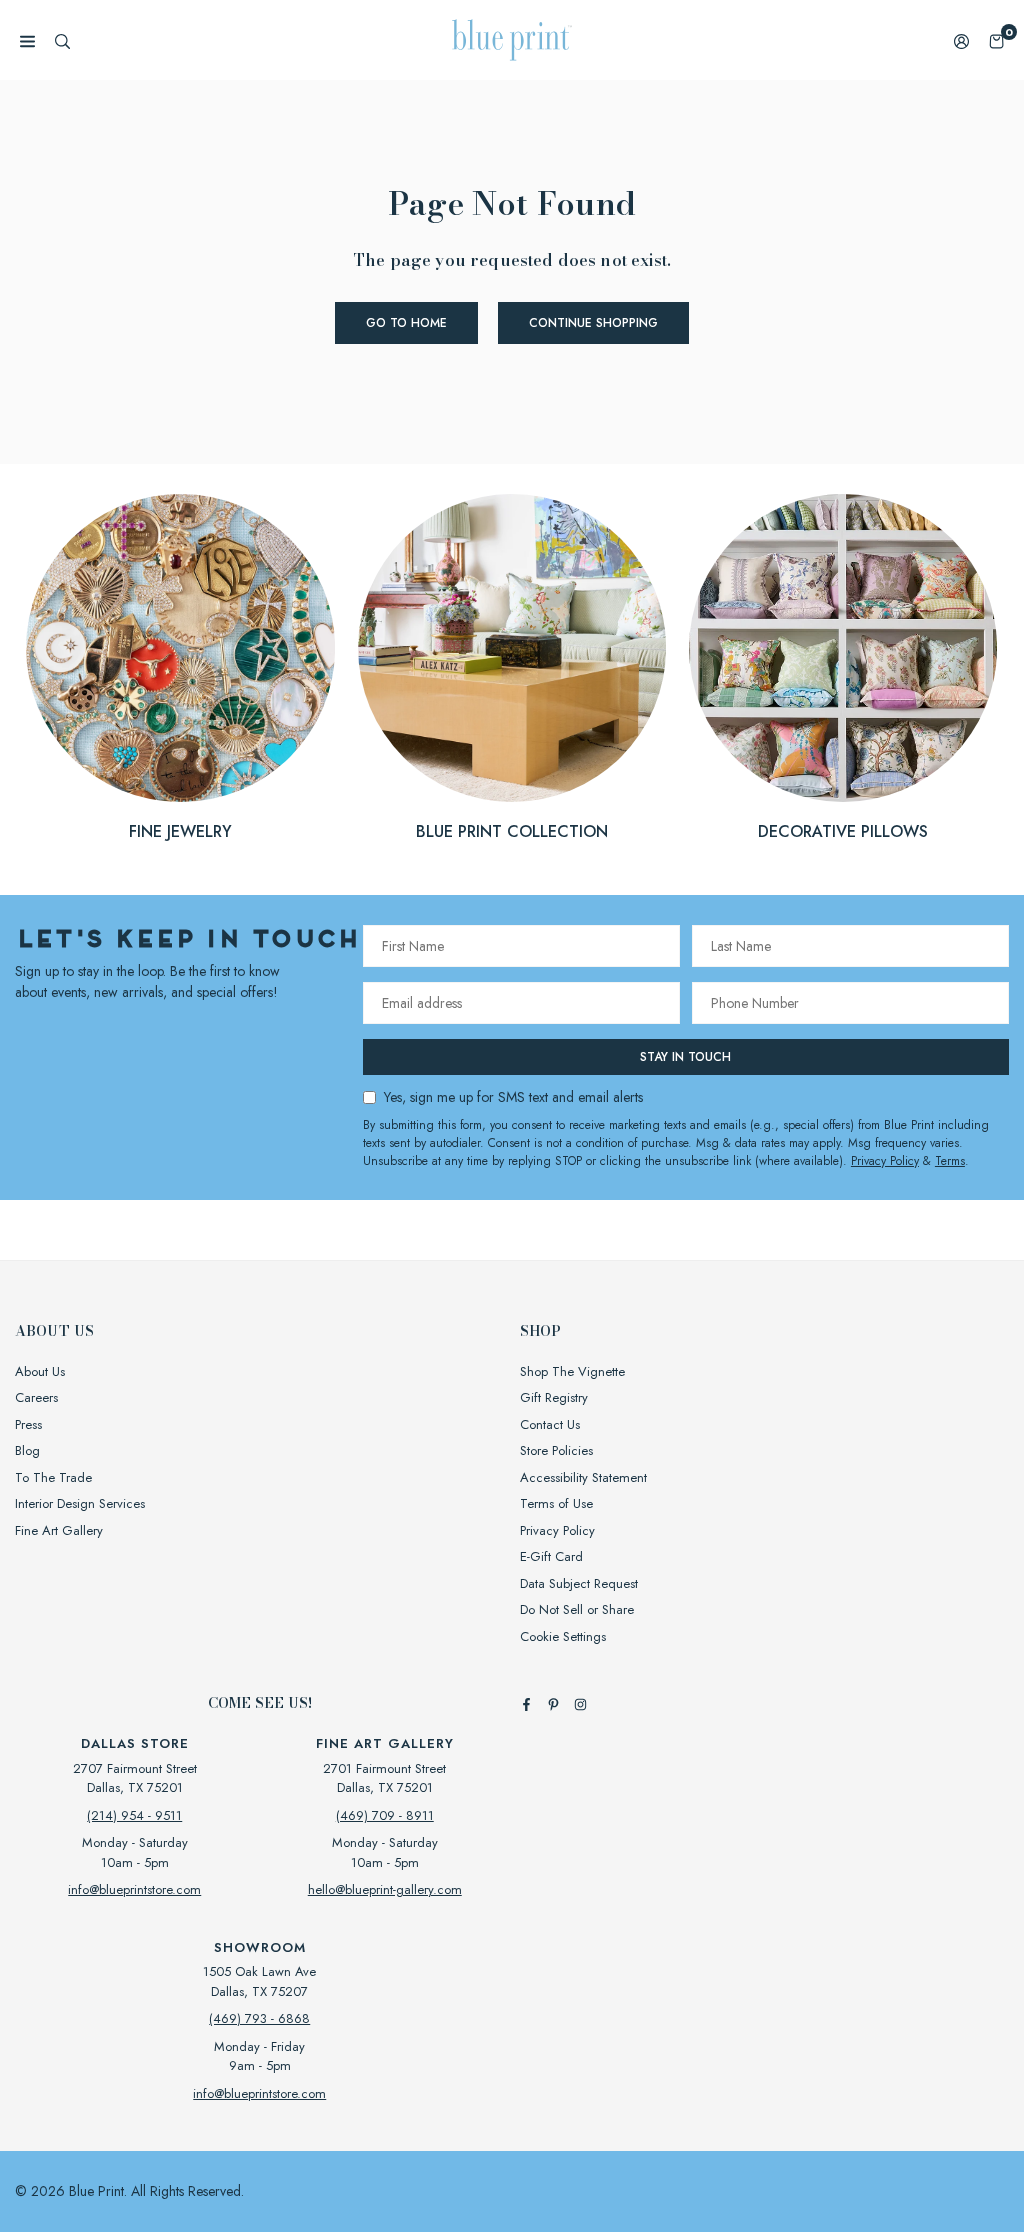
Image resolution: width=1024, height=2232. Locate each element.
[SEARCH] (62, 40)
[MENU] (27, 40)
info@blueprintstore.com (134, 1889)
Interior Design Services (80, 1503)
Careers (36, 1397)
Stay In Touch (685, 1057)
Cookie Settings (563, 1636)
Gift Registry (554, 1397)
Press (28, 1424)
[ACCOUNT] (961, 40)
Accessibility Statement (583, 1477)
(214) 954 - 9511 (134, 1815)
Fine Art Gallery (59, 1530)
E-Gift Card (551, 1556)
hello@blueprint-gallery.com (385, 1889)
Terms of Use (556, 1503)
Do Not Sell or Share (577, 1609)
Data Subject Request (579, 1583)
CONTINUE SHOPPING (593, 323)
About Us (40, 1371)
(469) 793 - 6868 (259, 2018)
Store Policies (556, 1450)
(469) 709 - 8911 (385, 1815)
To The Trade (53, 1477)
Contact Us (550, 1424)
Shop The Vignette (572, 1371)
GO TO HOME (406, 323)
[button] (996, 40)
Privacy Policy (885, 1161)
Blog (27, 1450)
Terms (950, 1161)
